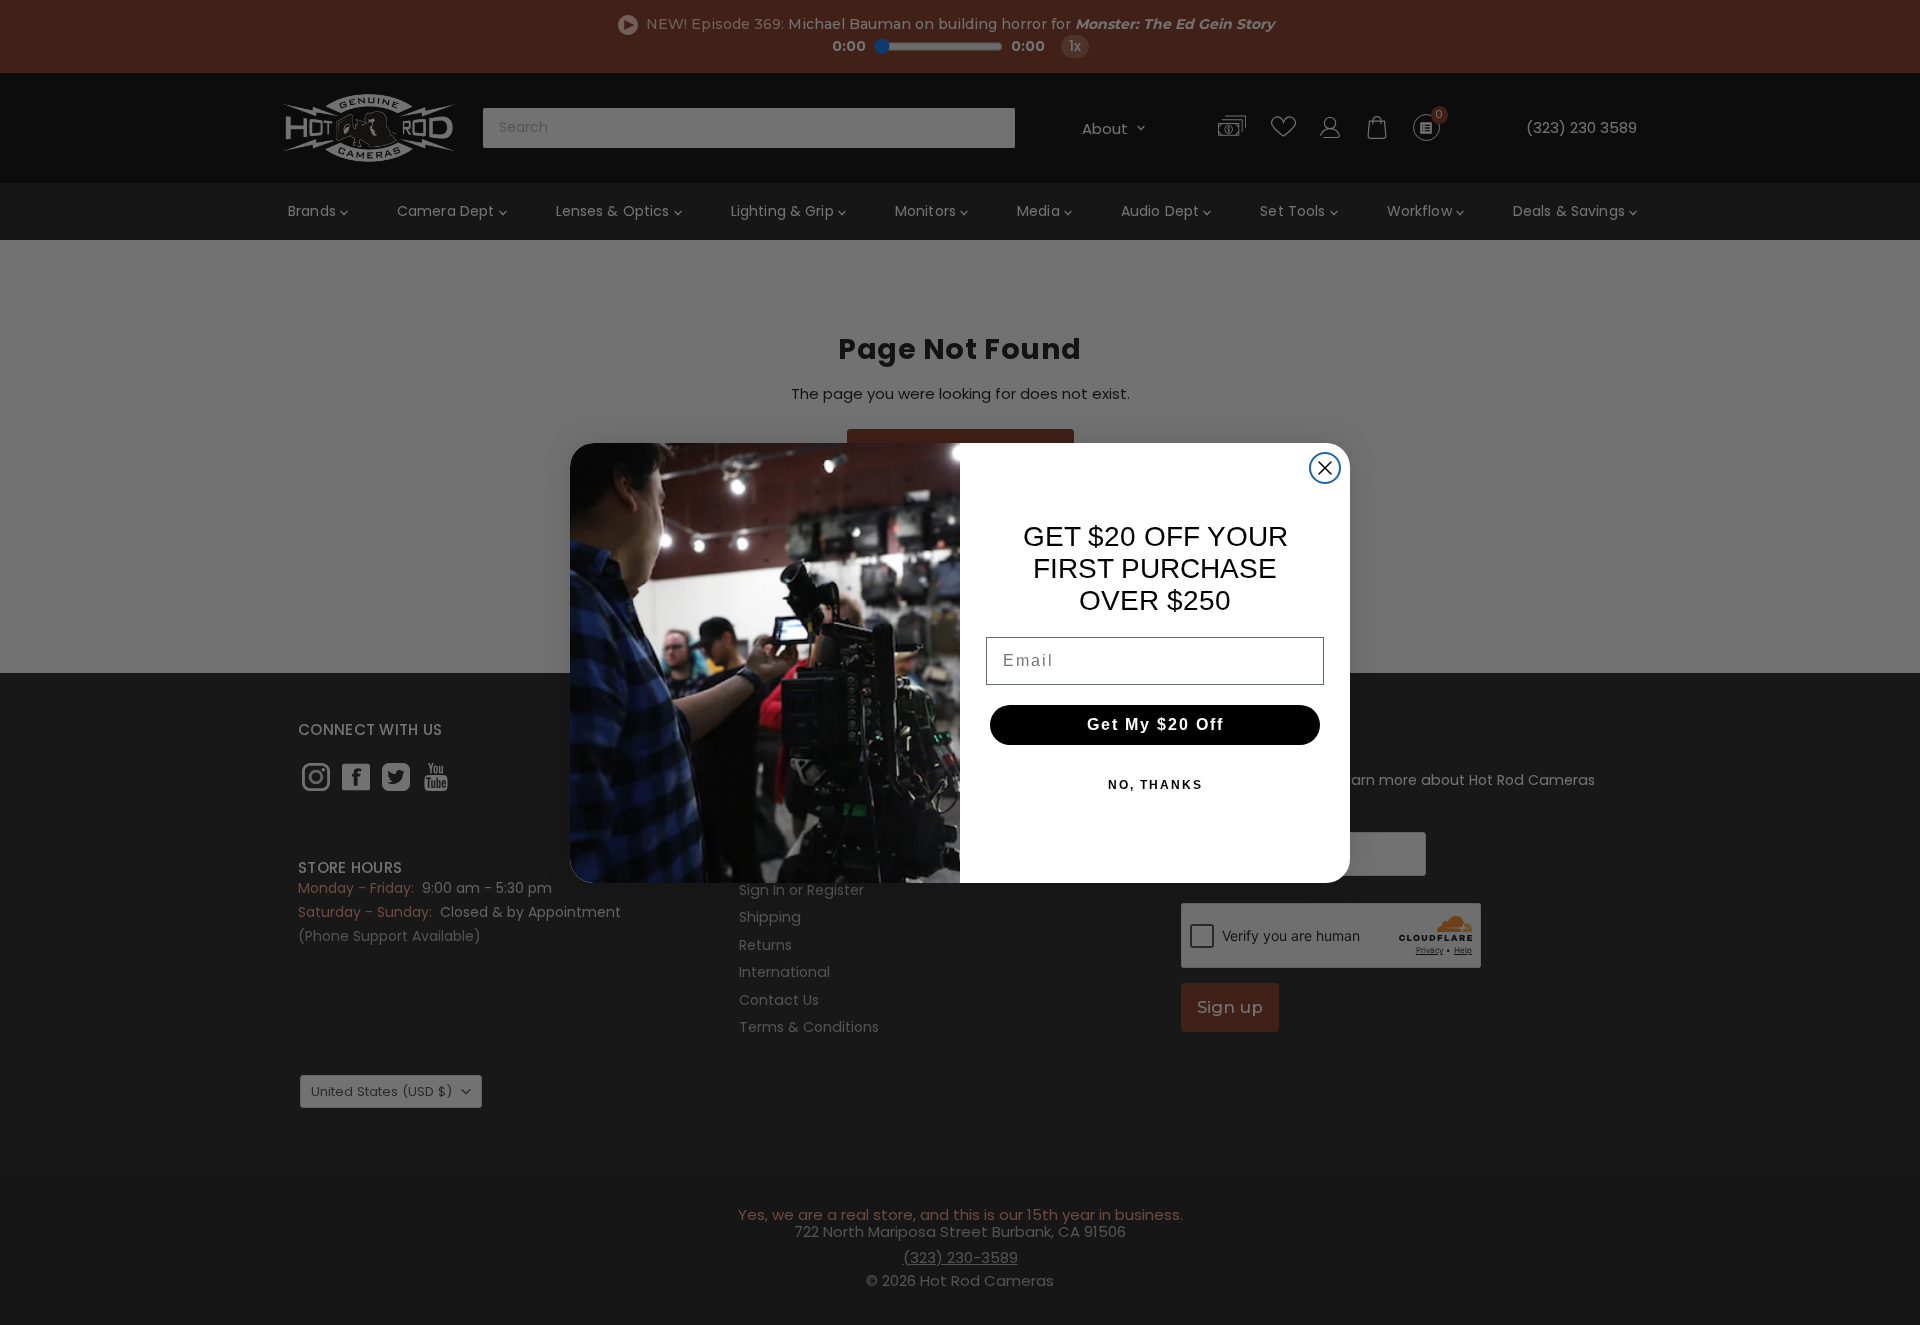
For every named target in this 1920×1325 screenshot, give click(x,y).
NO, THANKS (1155, 785)
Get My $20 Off (1155, 724)
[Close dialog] (1325, 468)
